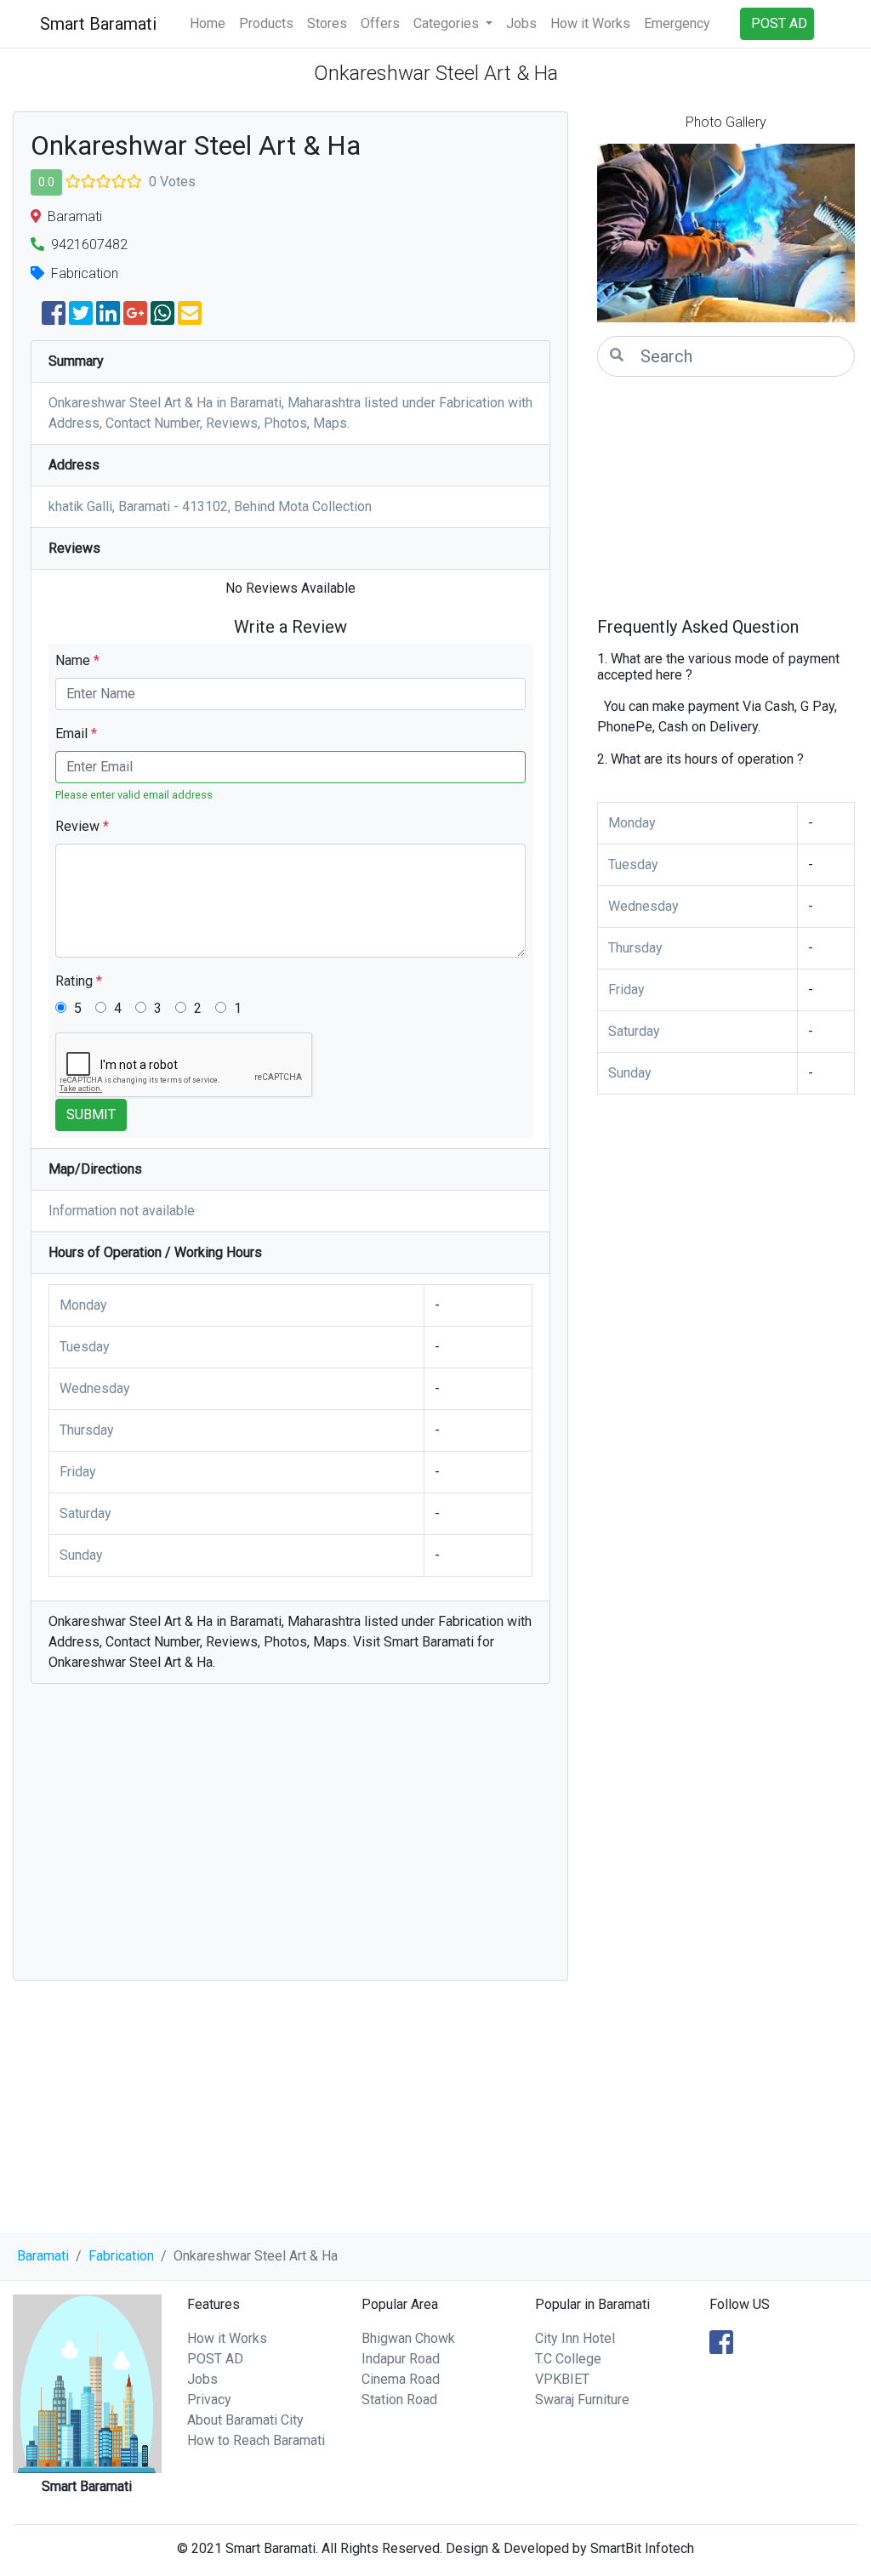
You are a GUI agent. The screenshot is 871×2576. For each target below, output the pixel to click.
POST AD (215, 2359)
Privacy (209, 2400)
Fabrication (121, 2256)
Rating (79, 981)
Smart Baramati (98, 24)
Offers (380, 23)
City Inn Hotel (575, 2338)
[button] (616, 233)
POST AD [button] (779, 23)
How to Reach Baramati (256, 2440)
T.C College (568, 2359)
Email (76, 734)
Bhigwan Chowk (408, 2338)
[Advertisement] (290, 1840)
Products (266, 23)
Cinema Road (401, 2379)
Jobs (521, 23)
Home (208, 23)
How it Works (590, 23)
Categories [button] (448, 23)
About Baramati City (245, 2420)
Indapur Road (401, 2359)
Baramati (43, 2256)
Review (82, 826)
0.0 (46, 182)
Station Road (399, 2400)
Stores (327, 23)
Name (77, 660)
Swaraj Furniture (582, 2400)
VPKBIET (562, 2379)
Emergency (677, 23)
